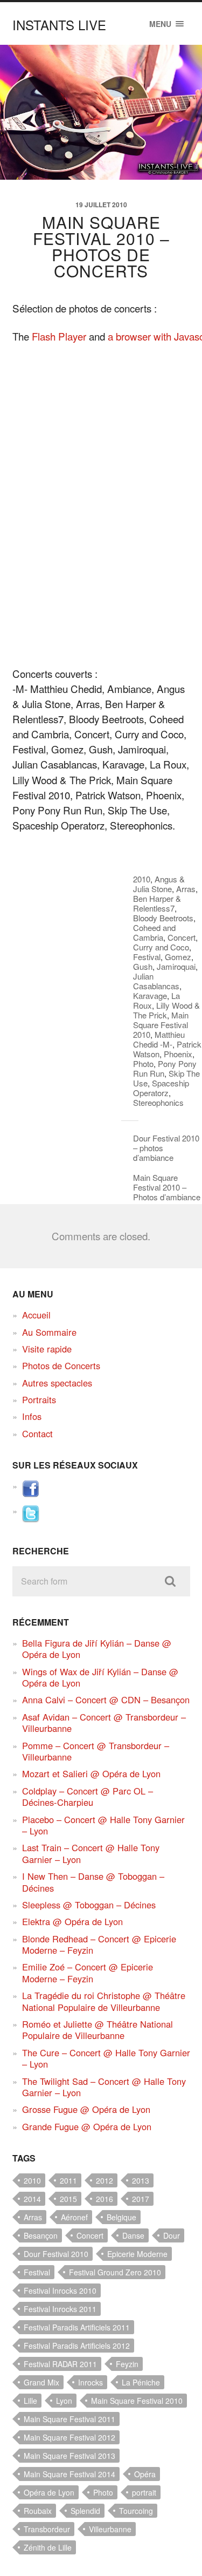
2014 (32, 2199)
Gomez (178, 957)
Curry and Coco (161, 947)
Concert (182, 937)
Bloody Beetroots (163, 918)
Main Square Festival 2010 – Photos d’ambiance (167, 1187)
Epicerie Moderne (137, 2254)
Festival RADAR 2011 (60, 2364)
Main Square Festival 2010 (161, 1025)
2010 (142, 879)
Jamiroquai (176, 966)
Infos (32, 1416)
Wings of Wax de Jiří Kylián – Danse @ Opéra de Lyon (100, 1677)
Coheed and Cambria (154, 932)
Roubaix (38, 2511)
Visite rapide (47, 1349)
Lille (30, 2401)
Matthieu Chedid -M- (159, 1039)
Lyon (64, 2401)
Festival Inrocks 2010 (60, 2290)
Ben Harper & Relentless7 (157, 903)
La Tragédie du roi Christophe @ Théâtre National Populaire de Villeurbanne (104, 2001)
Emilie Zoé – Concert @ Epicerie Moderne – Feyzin (88, 1972)
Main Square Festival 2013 (69, 2456)
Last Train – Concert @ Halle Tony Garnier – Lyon (91, 1853)
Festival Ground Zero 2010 (115, 2272)
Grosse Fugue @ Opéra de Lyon (86, 2109)
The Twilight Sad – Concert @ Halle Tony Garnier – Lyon (104, 2087)
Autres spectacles (57, 1383)
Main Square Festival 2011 (69, 2419)
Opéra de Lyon (49, 2492)
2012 (105, 2180)
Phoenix (178, 1054)
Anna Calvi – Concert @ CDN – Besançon (106, 1700)
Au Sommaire (49, 1332)
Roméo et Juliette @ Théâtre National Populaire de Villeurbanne (97, 2030)
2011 (68, 2180)
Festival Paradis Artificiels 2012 (77, 2346)
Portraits (39, 1399)
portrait (144, 2492)
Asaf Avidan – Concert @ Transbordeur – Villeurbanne (104, 1722)
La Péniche (141, 2382)
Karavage (150, 995)
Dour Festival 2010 (56, 2254)
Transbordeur (47, 2529)
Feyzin (127, 2364)
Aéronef (74, 2217)
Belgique (121, 2217)
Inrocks (90, 2382)
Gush (143, 966)
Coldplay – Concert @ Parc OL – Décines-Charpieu (88, 1796)
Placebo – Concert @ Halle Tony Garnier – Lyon (103, 1825)
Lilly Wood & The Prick (166, 1010)
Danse (133, 2235)
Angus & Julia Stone (159, 884)
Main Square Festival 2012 (69, 2437)
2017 (141, 2199)
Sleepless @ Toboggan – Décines (89, 1905)
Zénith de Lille (48, 2547)
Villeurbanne (110, 2529)
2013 (141, 2180)
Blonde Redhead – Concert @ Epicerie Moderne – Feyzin (99, 1944)
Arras (186, 889)
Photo (143, 1063)
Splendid (85, 2511)
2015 (68, 2199)
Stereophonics (158, 1102)
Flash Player (59, 336)
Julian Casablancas (156, 981)
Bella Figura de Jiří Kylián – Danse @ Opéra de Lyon (97, 1649)
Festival (147, 957)
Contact (37, 1433)
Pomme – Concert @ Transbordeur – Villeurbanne (96, 1751)
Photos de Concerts (61, 1365)
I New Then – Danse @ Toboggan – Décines (93, 1882)
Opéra (145, 2474)
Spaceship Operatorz (161, 1088)
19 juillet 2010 (101, 205)
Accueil (36, 1315)
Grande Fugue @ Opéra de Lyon (87, 2126)
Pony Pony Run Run (165, 1068)
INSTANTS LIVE (59, 25)
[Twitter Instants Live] (31, 1519)
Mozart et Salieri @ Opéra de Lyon (91, 1773)
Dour (172, 2235)
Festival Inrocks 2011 (60, 2309)
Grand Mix (41, 2382)
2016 (105, 2199)
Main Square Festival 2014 (69, 2474)
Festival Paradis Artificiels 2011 (77, 2327)
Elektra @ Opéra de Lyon (72, 1921)
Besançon (41, 2235)
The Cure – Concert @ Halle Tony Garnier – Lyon (106, 2058)
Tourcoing (136, 2511)
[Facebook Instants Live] (31, 1494)
